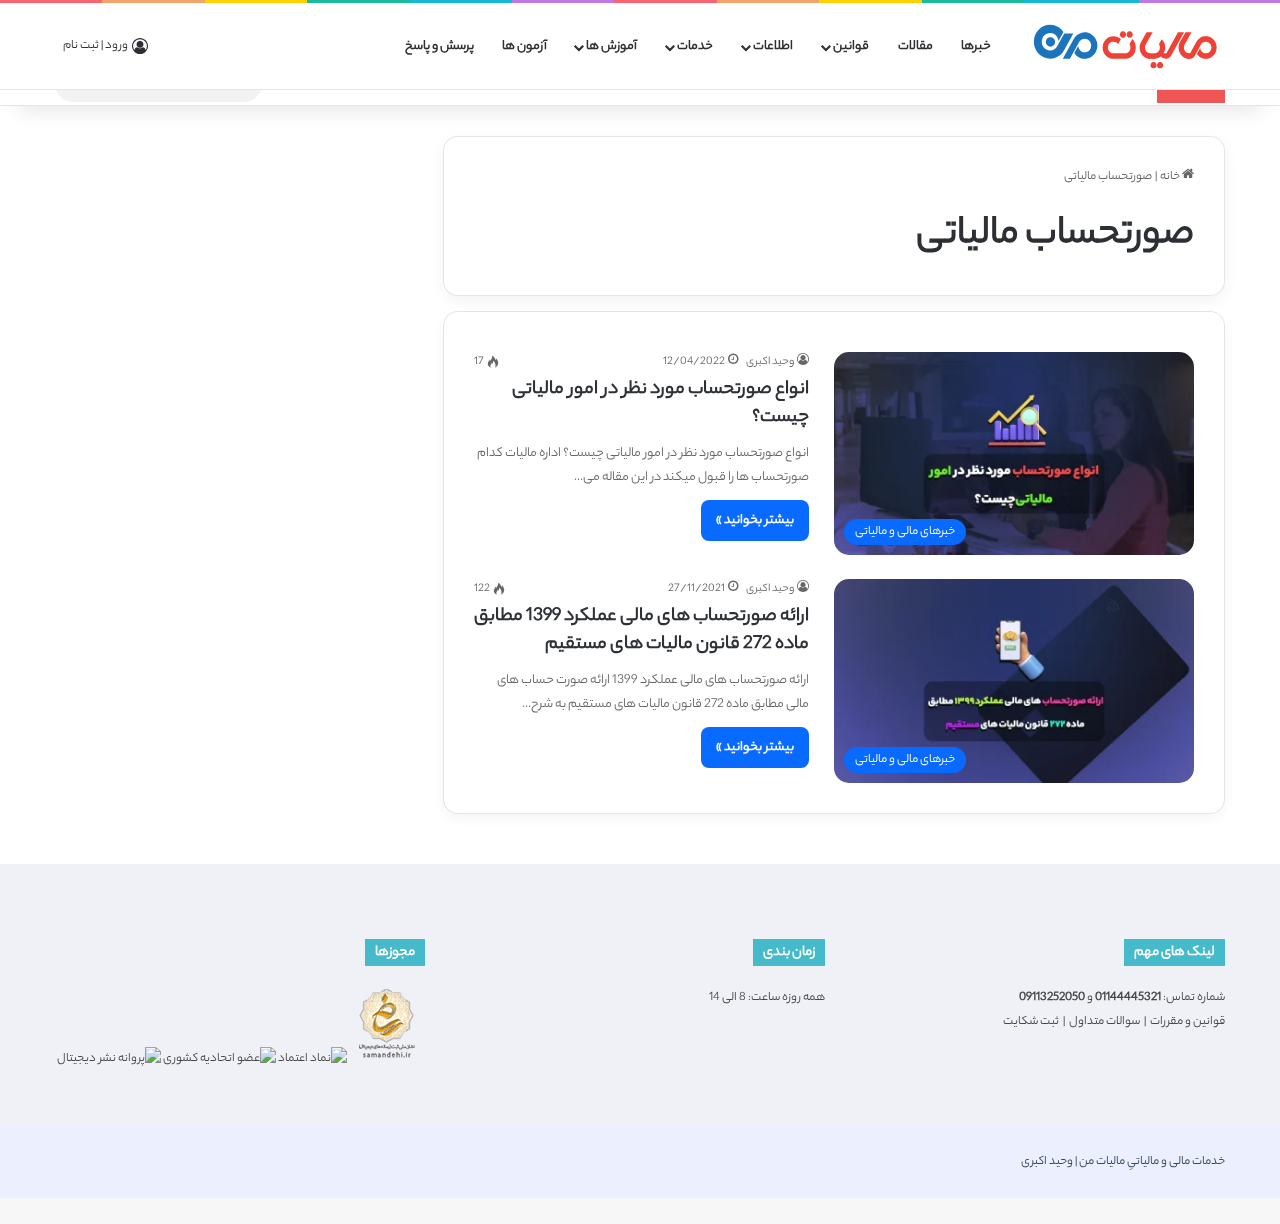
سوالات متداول (1104, 1022)
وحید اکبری (770, 362)
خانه (1171, 177)
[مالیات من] (1125, 46)
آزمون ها (524, 46)
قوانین (851, 46)
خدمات (695, 46)
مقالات (915, 46)
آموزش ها (611, 46)
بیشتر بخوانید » (755, 520)
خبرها (976, 46)
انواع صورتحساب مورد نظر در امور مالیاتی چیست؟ (660, 404)
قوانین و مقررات (1187, 1022)
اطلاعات (773, 46)
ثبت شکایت (1031, 1022)
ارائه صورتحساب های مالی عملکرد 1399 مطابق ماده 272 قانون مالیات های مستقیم (641, 631)
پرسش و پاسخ (439, 46)
